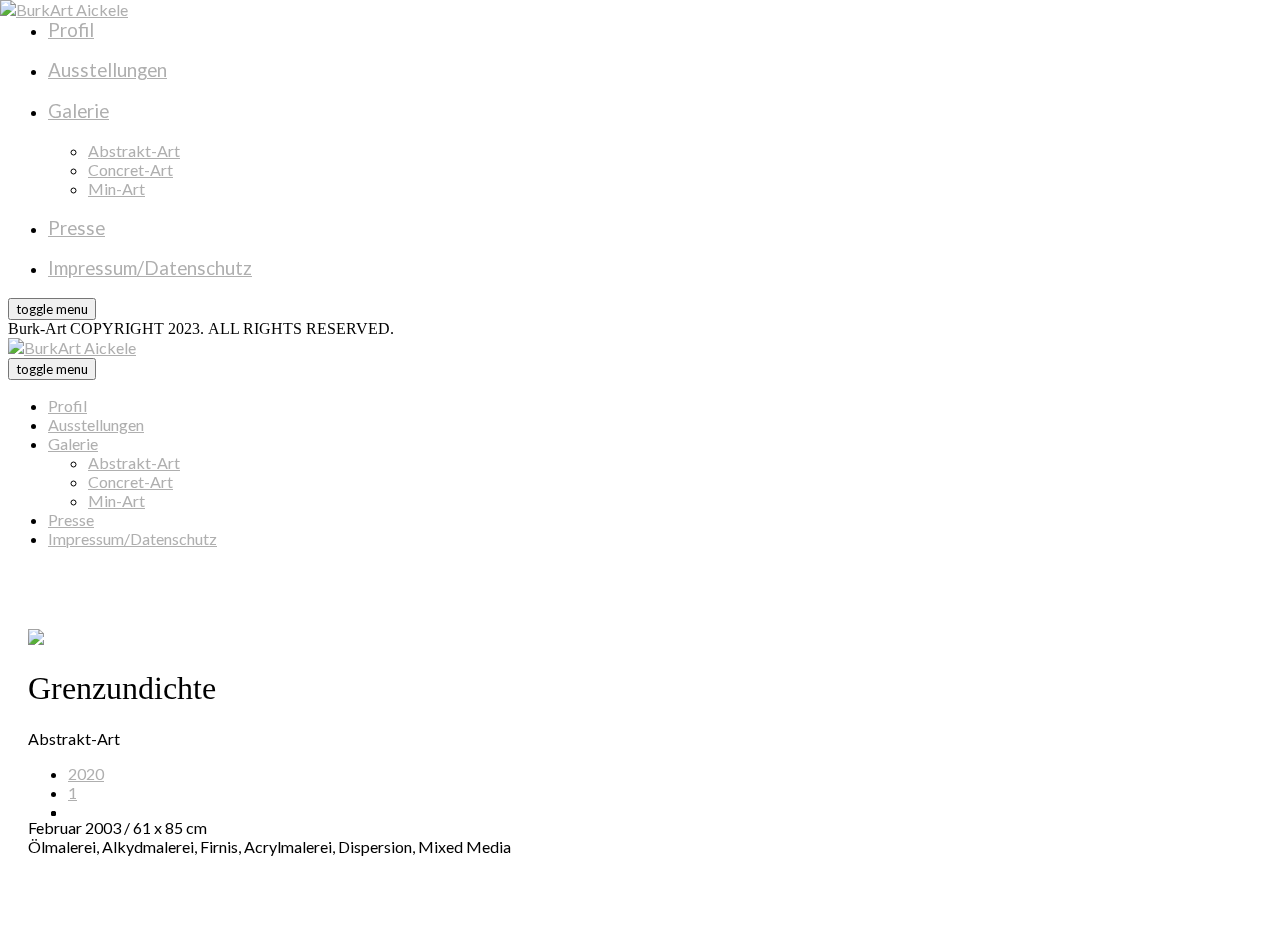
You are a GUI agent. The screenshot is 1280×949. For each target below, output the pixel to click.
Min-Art (116, 500)
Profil (67, 405)
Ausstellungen (96, 424)
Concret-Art (130, 481)
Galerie (73, 443)
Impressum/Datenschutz (132, 538)
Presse (71, 519)
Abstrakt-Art (134, 462)
